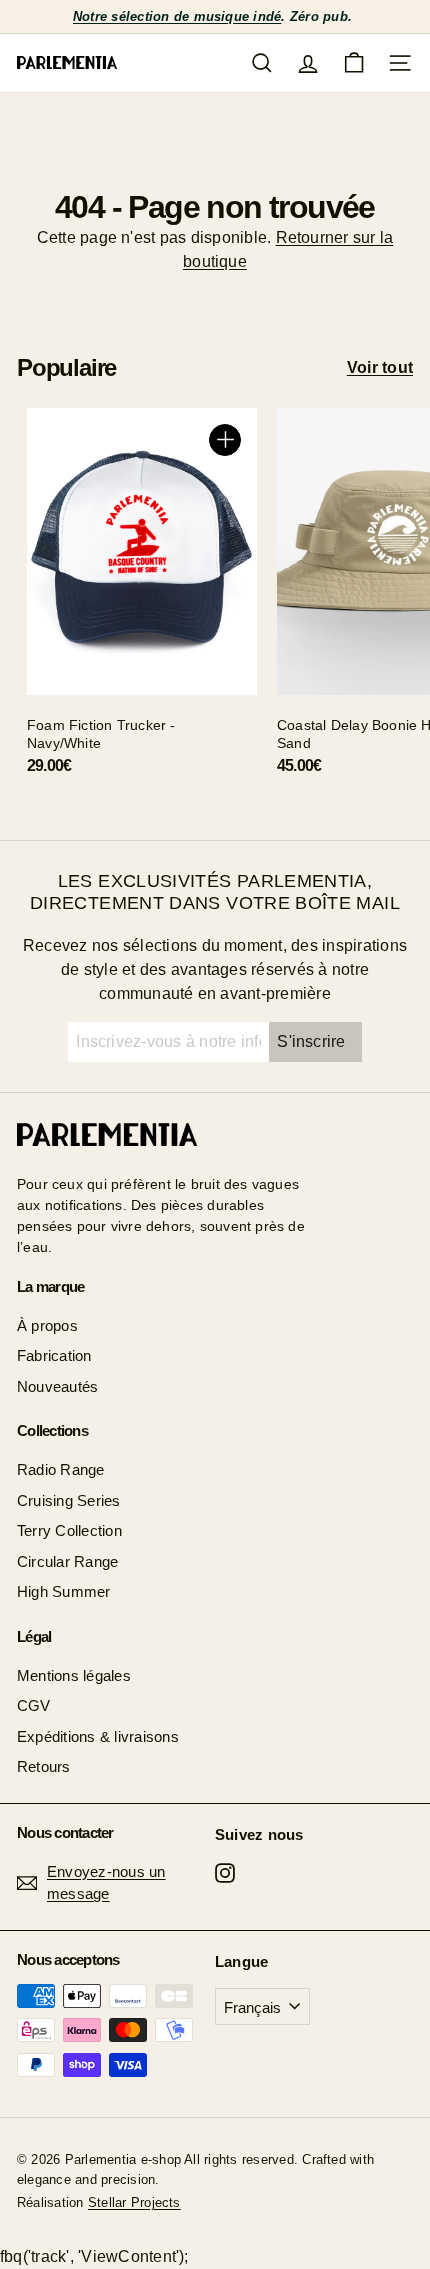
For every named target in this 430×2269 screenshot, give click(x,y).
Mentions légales (74, 1675)
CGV (34, 1705)
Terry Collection (69, 1530)
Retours (44, 1766)
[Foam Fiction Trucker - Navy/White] (142, 599)
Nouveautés (57, 1386)
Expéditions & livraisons (98, 1736)
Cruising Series (69, 1500)
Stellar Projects (134, 2202)
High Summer (64, 1591)
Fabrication (54, 1355)
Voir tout (380, 367)
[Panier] (354, 63)
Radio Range (61, 1469)
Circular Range (67, 1561)
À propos (47, 1325)
